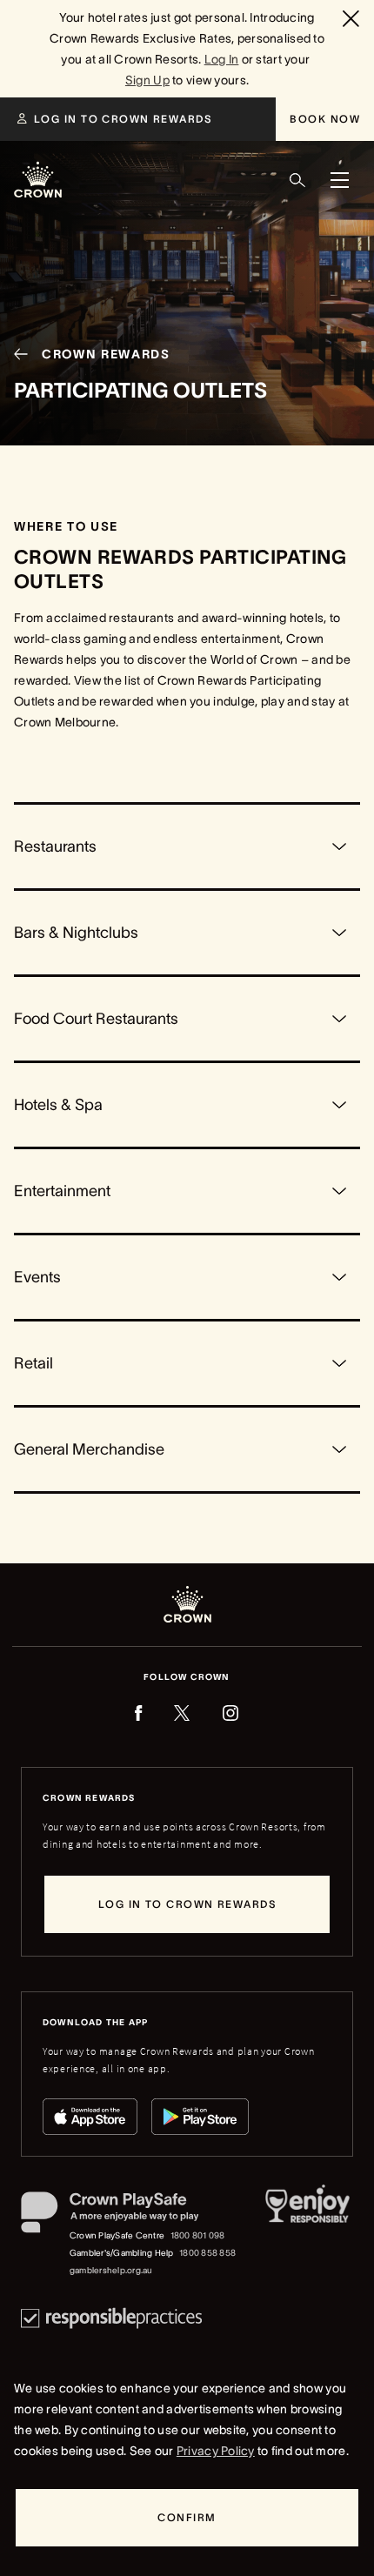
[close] (353, 18)
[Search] (297, 180)
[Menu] (339, 180)
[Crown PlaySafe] (129, 2216)
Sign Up (147, 80)
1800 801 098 (198, 2235)
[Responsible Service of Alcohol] (307, 2235)
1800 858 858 (207, 2253)
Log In (222, 59)
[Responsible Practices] (111, 2318)
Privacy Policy (216, 2451)
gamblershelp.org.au (111, 2270)
